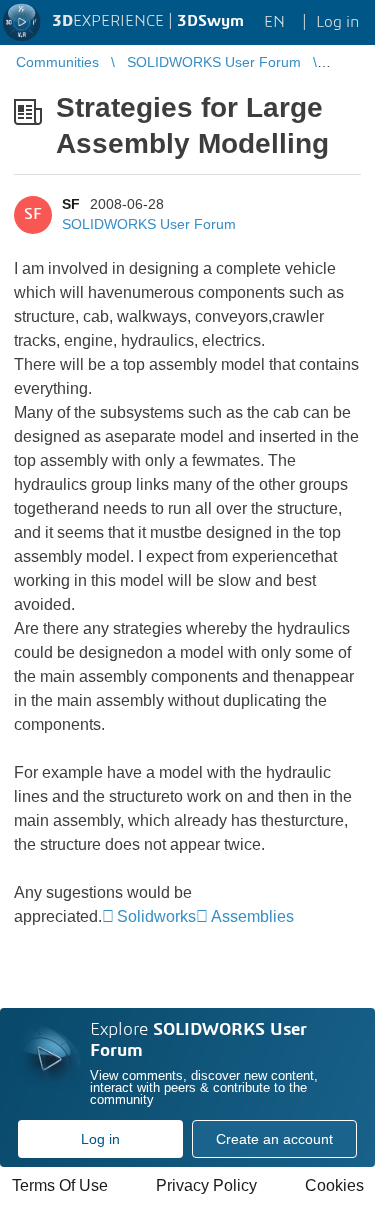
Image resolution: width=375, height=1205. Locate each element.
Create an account (274, 1139)
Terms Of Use (60, 1185)
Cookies (334, 1185)
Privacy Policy (206, 1185)
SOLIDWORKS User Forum (149, 224)
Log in (100, 1139)
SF (71, 204)
